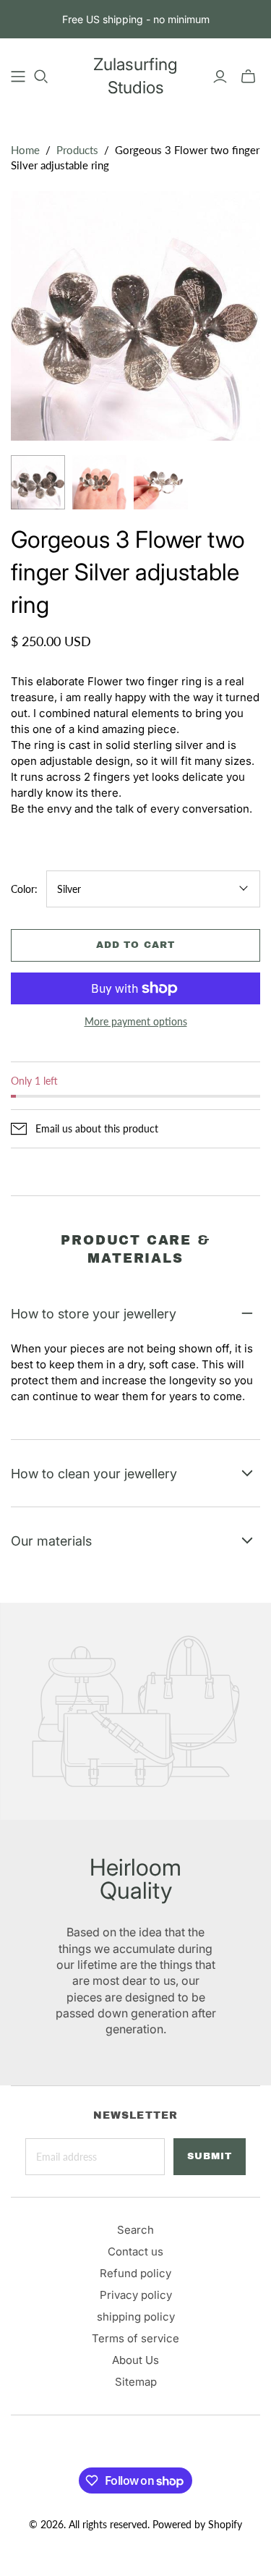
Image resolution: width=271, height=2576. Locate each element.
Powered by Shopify (197, 2524)
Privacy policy (136, 2295)
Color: (24, 889)
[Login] (220, 77)
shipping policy (136, 2317)
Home (25, 150)
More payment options (136, 1021)
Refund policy (135, 2273)
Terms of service (135, 2338)
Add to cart (135, 945)
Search (135, 2230)
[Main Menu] (18, 77)
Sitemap (136, 2382)
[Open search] (41, 77)
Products (77, 150)
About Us (135, 2360)
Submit (210, 2156)
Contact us (135, 2251)
